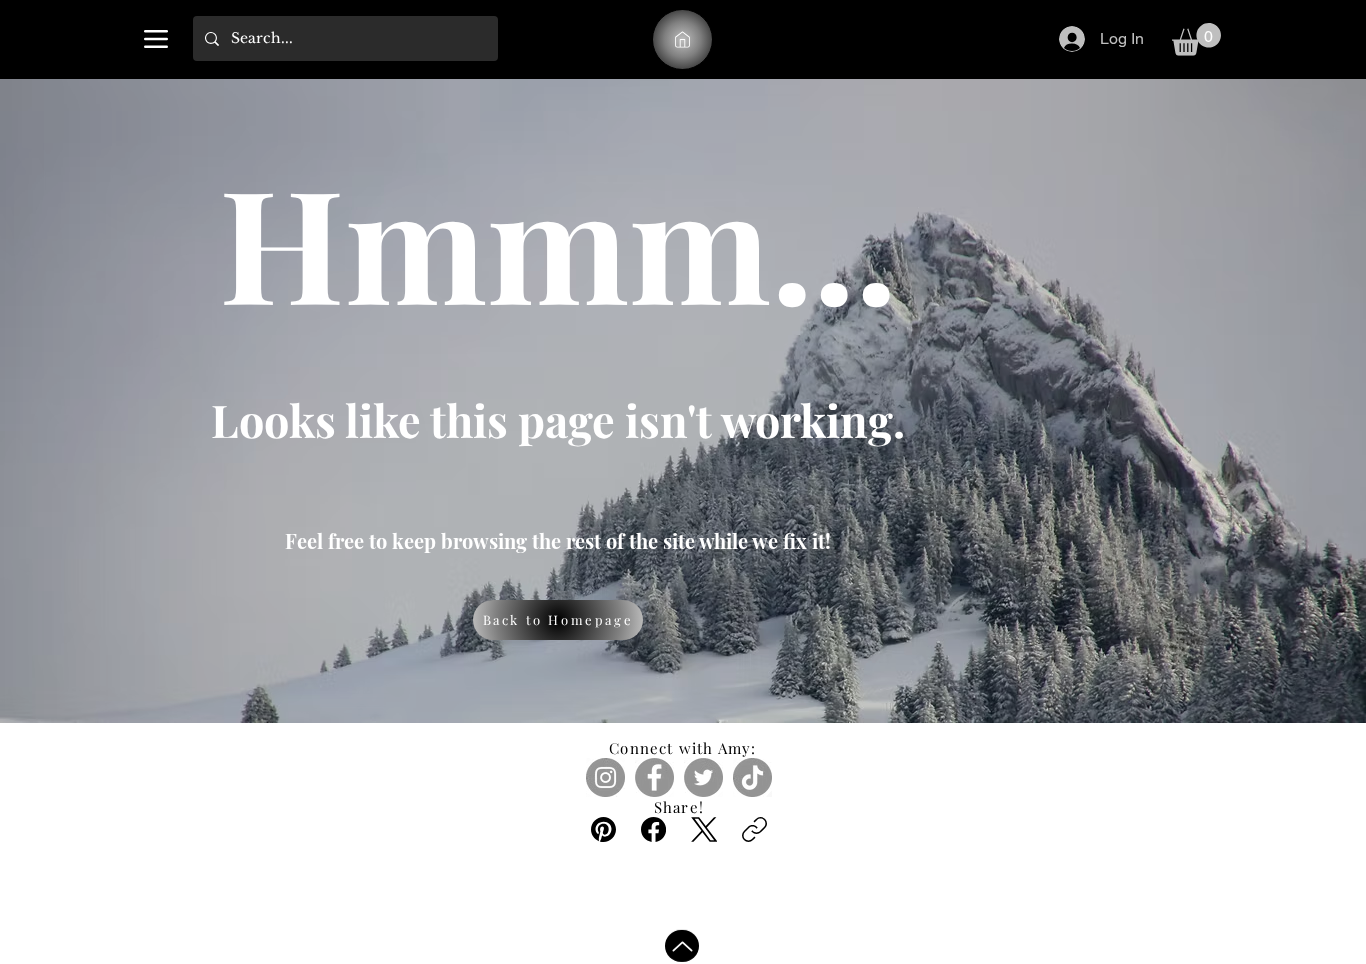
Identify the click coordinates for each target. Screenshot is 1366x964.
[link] (1196, 39)
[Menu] (155, 38)
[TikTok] (752, 777)
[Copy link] (754, 829)
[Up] (682, 943)
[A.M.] (682, 39)
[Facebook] (654, 777)
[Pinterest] (603, 829)
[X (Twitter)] (704, 829)
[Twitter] (703, 777)
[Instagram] (605, 777)
